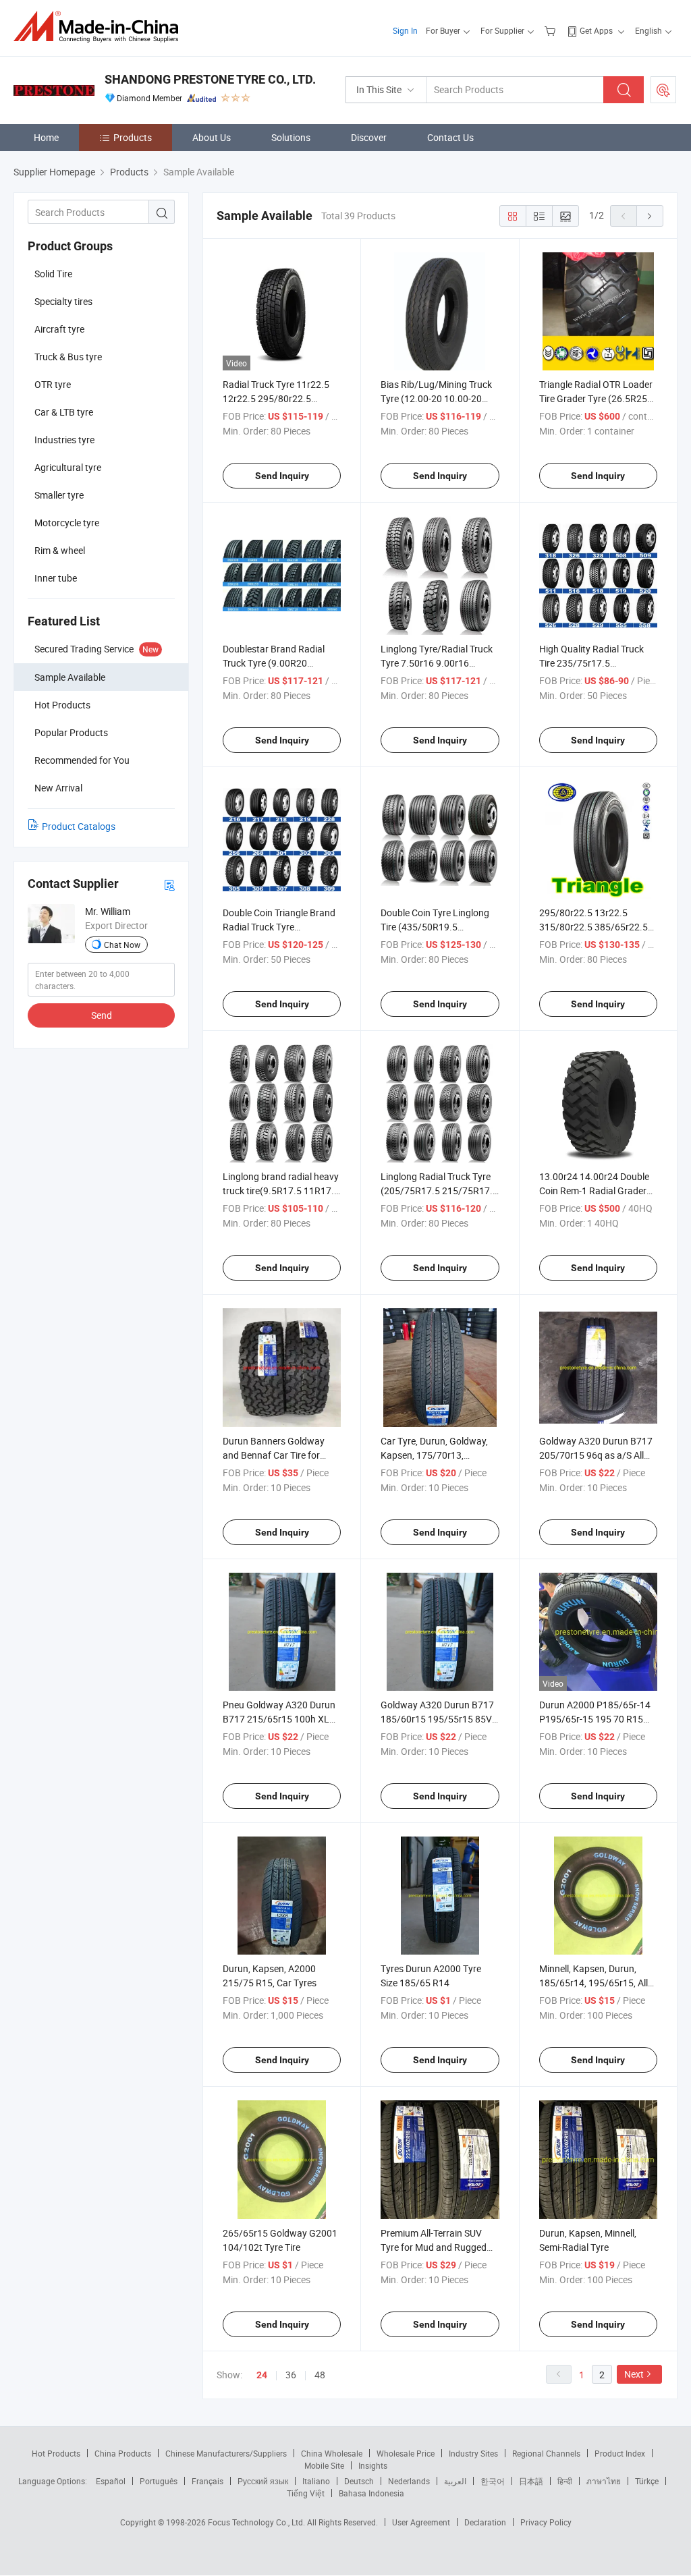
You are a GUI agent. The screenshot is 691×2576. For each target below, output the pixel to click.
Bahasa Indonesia (371, 2493)
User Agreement (421, 2522)
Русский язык (263, 2481)
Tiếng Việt (306, 2493)
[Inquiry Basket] (552, 30)
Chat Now (122, 945)
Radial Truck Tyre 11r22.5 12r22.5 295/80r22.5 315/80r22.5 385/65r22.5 (277, 398)
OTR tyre (53, 384)
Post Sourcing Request (663, 90)
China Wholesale (332, 2453)
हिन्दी (565, 2481)
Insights (373, 2465)
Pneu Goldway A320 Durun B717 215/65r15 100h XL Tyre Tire (279, 1719)
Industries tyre (64, 440)
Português (159, 2481)
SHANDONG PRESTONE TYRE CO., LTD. (210, 79)
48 (320, 2375)
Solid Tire (53, 274)
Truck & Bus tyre (68, 357)
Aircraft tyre (59, 329)
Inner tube (56, 578)
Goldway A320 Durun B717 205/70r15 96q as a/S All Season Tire (596, 1455)
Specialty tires (63, 301)
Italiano (316, 2481)
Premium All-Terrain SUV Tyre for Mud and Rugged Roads (434, 2247)
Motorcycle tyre (67, 523)
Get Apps (596, 30)
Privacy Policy (546, 2522)
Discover (369, 137)
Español (111, 2481)
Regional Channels (546, 2453)
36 (291, 2375)
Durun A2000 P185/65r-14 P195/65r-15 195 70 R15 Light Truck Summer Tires (595, 1719)
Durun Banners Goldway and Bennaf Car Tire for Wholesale (274, 1455)
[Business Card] (169, 884)
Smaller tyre (59, 495)
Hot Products (56, 2453)
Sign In (405, 30)
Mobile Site (324, 2465)
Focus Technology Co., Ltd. (257, 2522)
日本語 (531, 2481)
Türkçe (647, 2481)
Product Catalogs (79, 826)
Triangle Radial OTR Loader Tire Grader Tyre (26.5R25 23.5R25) (596, 398)
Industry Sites (473, 2453)
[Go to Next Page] (650, 216)
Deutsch (359, 2481)
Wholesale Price (406, 2453)
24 (262, 2375)
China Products (123, 2453)
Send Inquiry (282, 476)
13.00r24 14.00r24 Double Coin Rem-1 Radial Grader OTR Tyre (594, 1191)
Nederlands (409, 2481)
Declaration (485, 2522)
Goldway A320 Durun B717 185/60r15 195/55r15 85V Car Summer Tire (437, 1719)
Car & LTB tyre (64, 412)
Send (102, 1015)
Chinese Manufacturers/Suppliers (226, 2453)
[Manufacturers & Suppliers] (100, 27)
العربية (455, 2481)
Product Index (620, 2453)
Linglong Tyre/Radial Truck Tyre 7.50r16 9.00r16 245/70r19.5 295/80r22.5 (437, 663)
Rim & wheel (60, 550)
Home (46, 137)
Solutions (291, 137)
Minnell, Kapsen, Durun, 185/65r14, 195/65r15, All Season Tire (593, 1983)
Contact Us (450, 137)
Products (133, 137)
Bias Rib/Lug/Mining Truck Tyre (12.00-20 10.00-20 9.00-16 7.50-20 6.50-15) (436, 398)
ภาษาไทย (604, 2481)
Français (208, 2481)
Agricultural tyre (68, 467)
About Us (212, 137)
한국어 (493, 2481)
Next (634, 2374)
